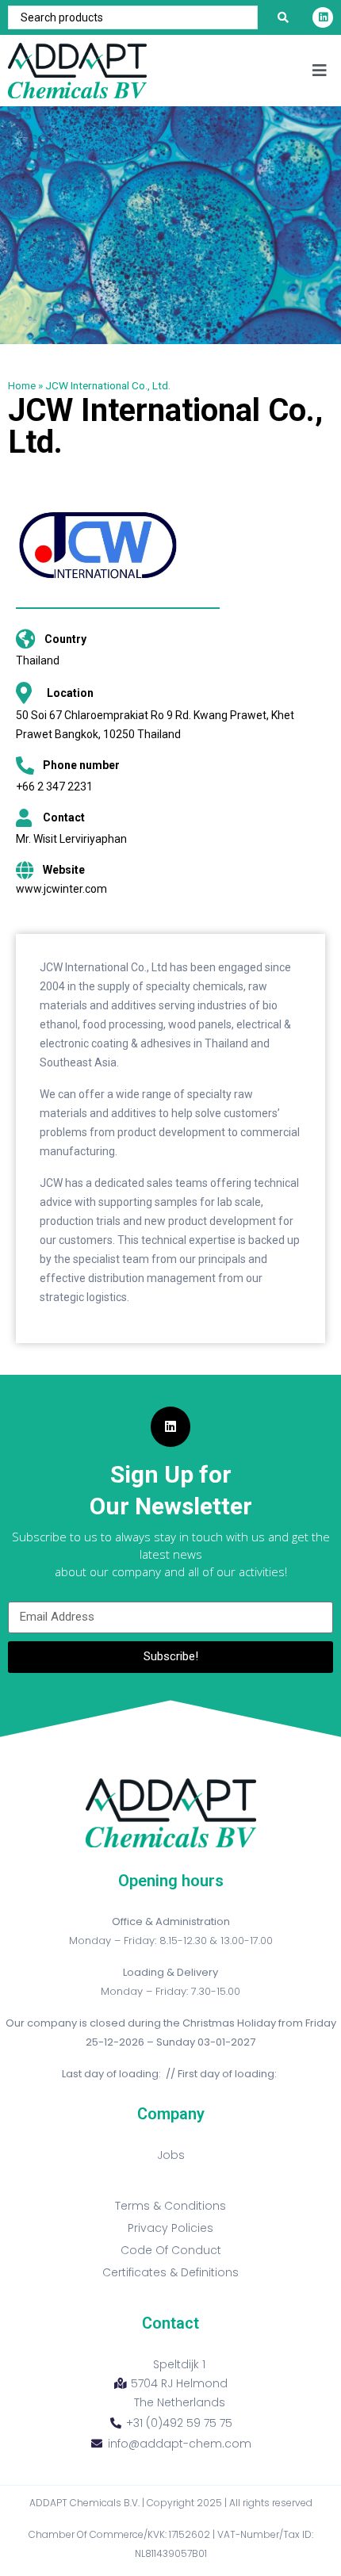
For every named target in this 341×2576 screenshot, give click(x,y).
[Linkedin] (323, 17)
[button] (319, 71)
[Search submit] (283, 17)
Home (22, 385)
